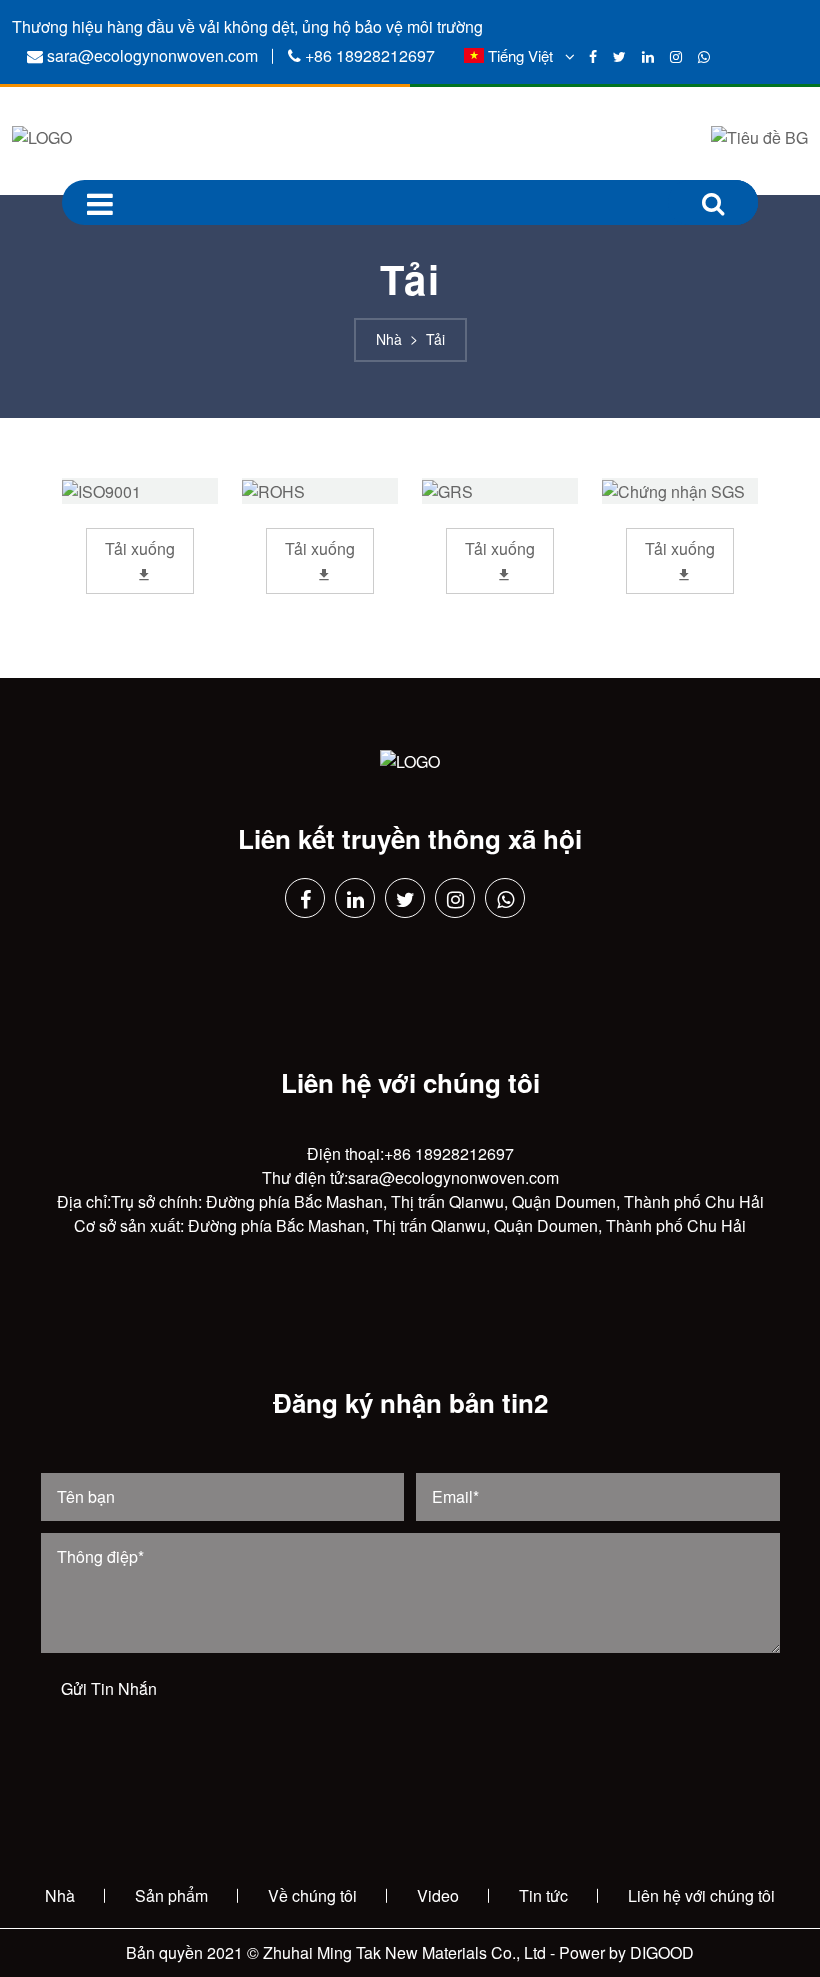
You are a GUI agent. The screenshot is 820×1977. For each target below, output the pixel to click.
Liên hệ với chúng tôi (701, 1895)
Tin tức (543, 1895)
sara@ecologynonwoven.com (152, 55)
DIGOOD (662, 1952)
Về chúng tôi (312, 1895)
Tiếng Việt (520, 55)
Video (438, 1895)
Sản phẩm (171, 1895)
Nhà (60, 1895)
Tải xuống (140, 548)
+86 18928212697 (370, 55)
